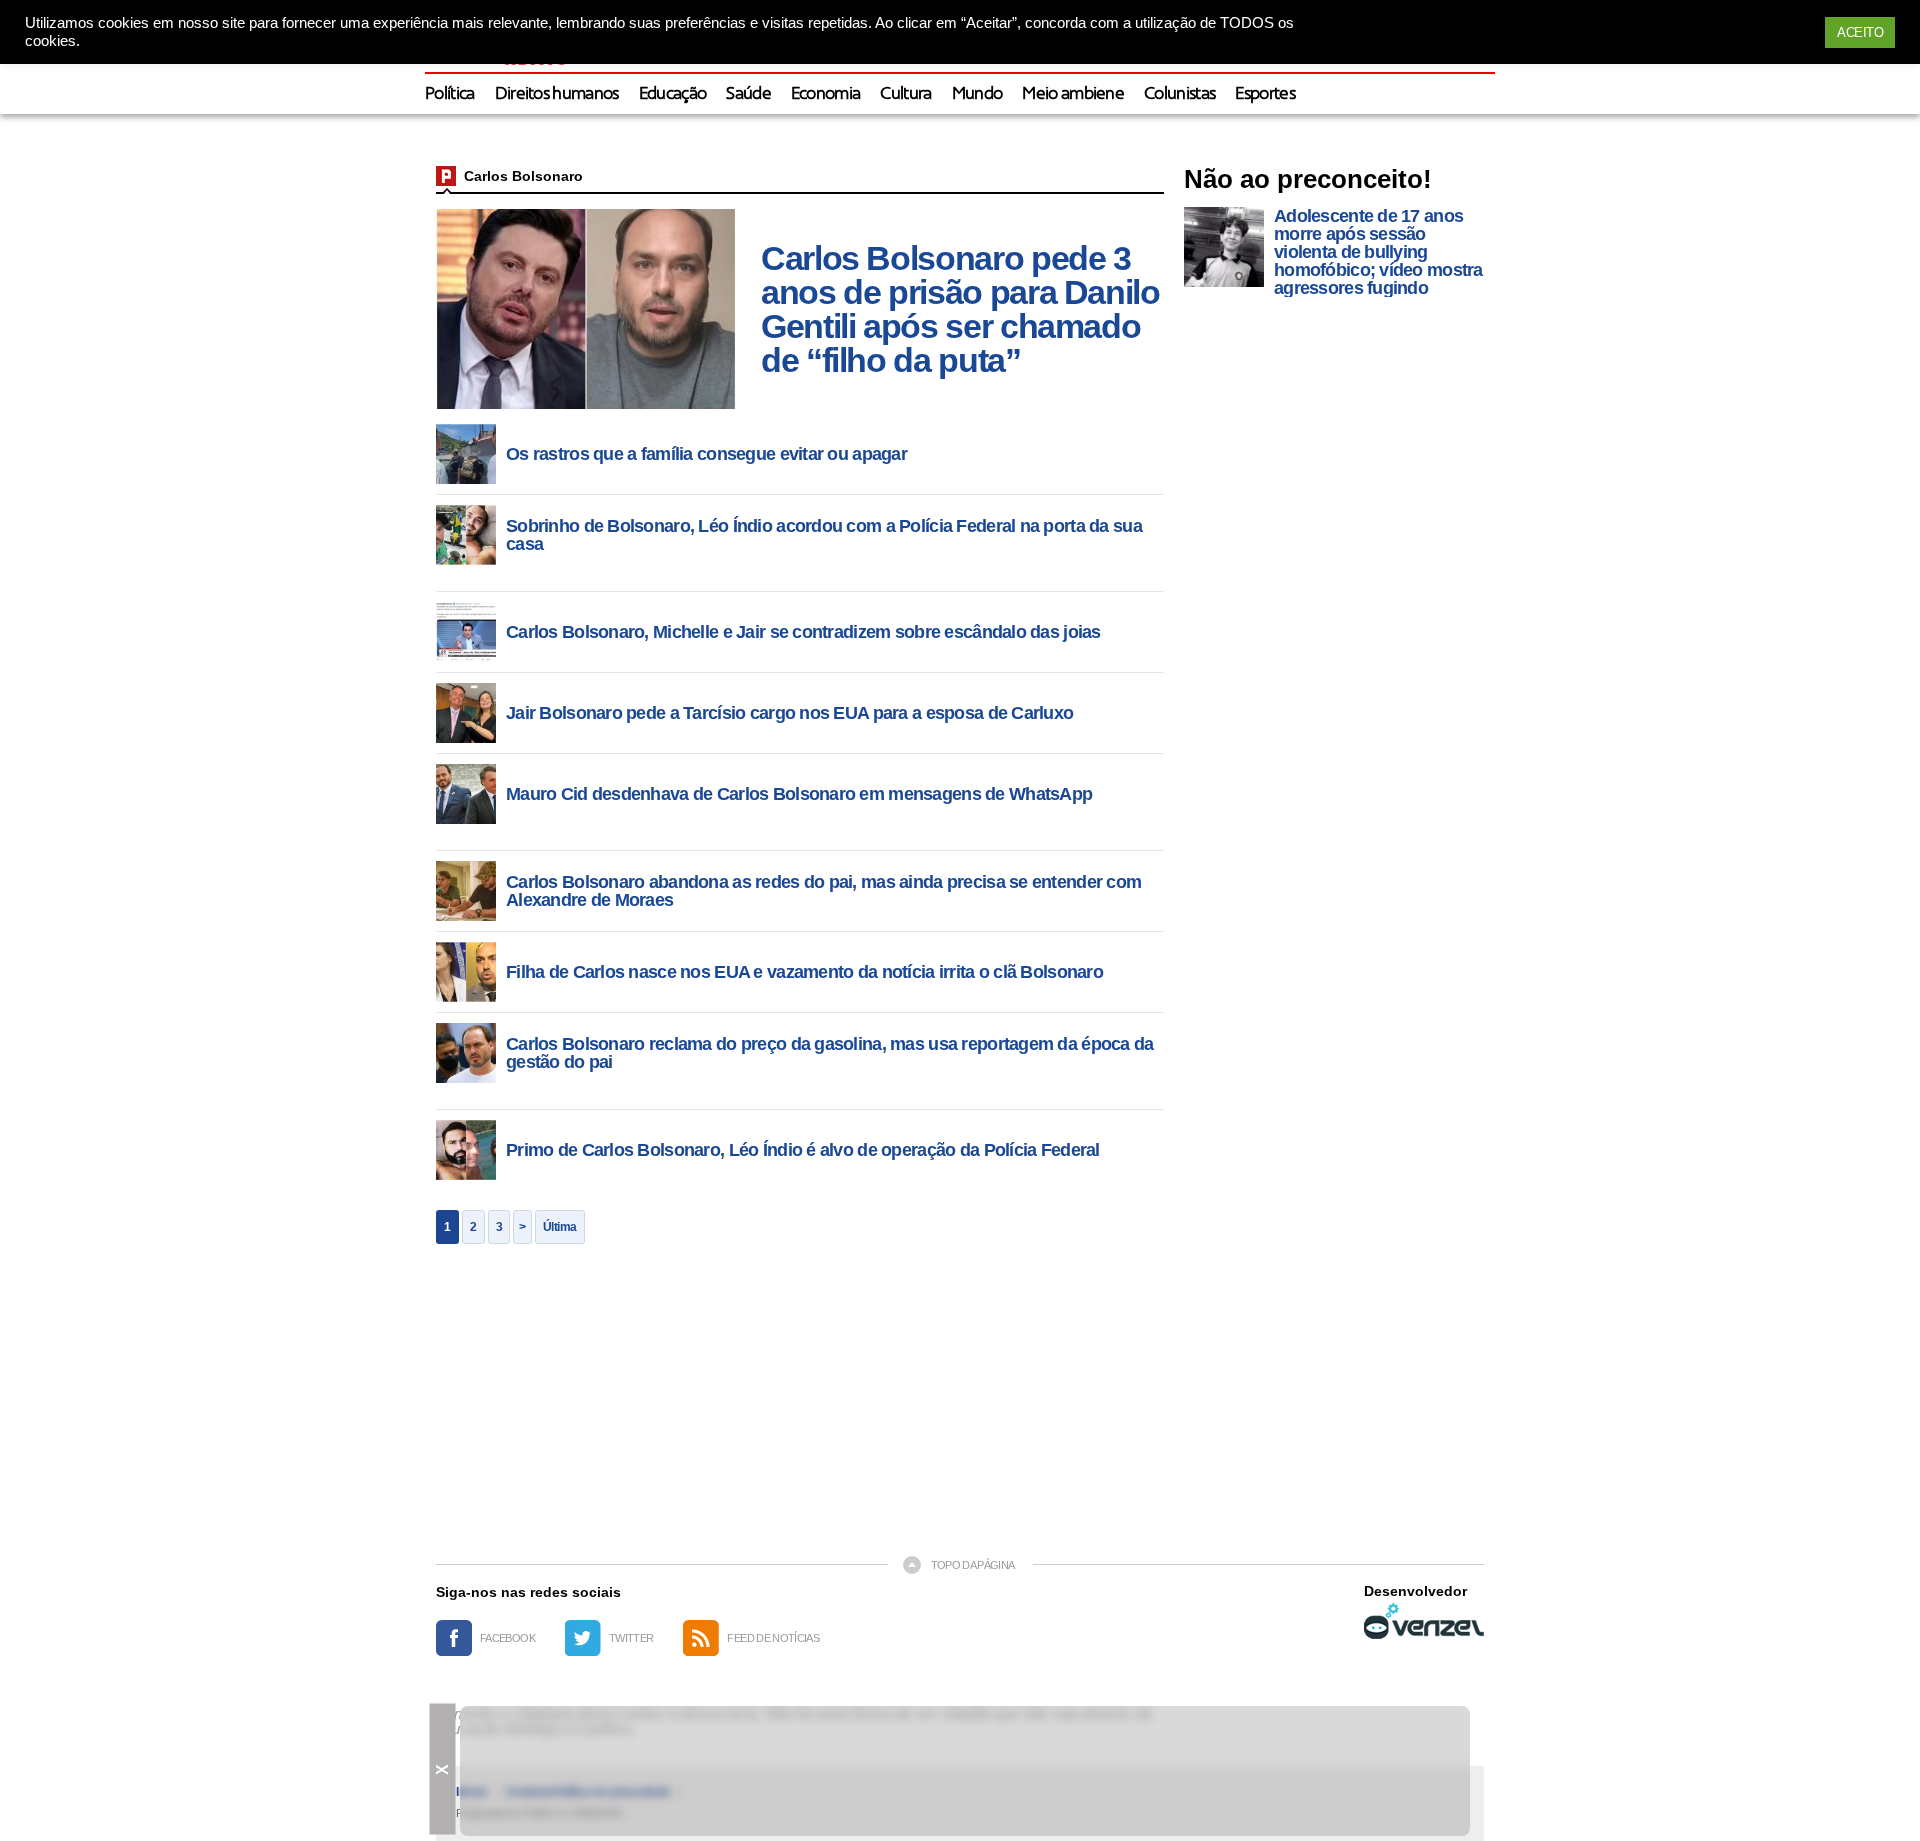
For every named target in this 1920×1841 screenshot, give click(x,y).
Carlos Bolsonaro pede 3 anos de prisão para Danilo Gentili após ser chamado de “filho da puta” (960, 309)
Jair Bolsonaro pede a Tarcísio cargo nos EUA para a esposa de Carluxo (789, 713)
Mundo (977, 94)
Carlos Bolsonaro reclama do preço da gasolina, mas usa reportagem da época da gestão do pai (830, 1053)
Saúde (748, 94)
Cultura (905, 94)
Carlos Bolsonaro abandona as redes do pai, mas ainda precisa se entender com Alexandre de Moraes (823, 891)
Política (450, 94)
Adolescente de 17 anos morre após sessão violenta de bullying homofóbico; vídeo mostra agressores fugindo (1378, 252)
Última (560, 1227)
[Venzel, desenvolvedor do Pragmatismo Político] (1424, 1621)
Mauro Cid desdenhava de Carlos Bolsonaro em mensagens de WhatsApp (799, 794)
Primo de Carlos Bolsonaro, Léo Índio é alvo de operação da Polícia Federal (803, 1150)
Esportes (1265, 94)
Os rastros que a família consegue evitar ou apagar (706, 454)
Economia (826, 94)
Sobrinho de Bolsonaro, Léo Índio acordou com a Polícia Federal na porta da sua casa (824, 535)
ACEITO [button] (1860, 32)
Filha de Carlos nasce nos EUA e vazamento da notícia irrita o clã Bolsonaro (804, 972)
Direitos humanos (557, 94)
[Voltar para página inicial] (446, 176)
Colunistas (1179, 94)
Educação (673, 94)
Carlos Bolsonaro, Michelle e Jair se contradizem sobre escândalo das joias (803, 632)
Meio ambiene (1073, 94)
